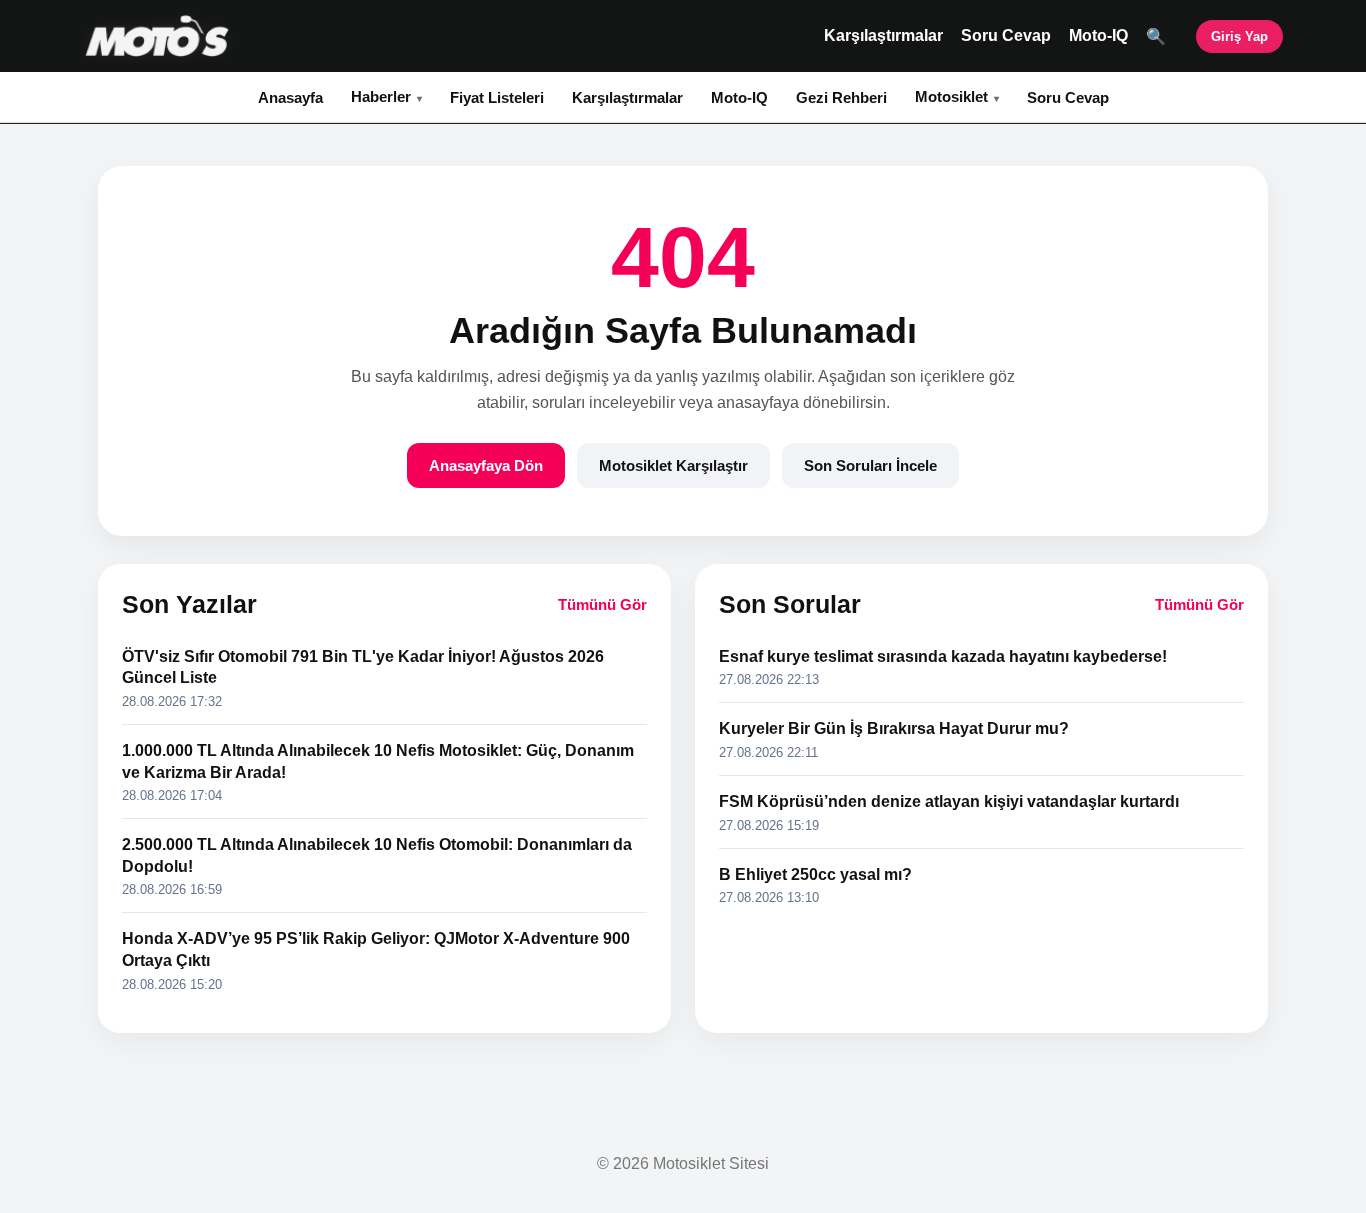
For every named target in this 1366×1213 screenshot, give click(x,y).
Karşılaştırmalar (883, 35)
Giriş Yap (1239, 36)
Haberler (381, 96)
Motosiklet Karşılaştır (673, 465)
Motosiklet (951, 96)
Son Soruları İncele (870, 465)
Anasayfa (290, 97)
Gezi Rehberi (841, 97)
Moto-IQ (1098, 35)
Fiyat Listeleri (497, 97)
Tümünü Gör (602, 604)
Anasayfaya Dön (486, 465)
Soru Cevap (1006, 35)
